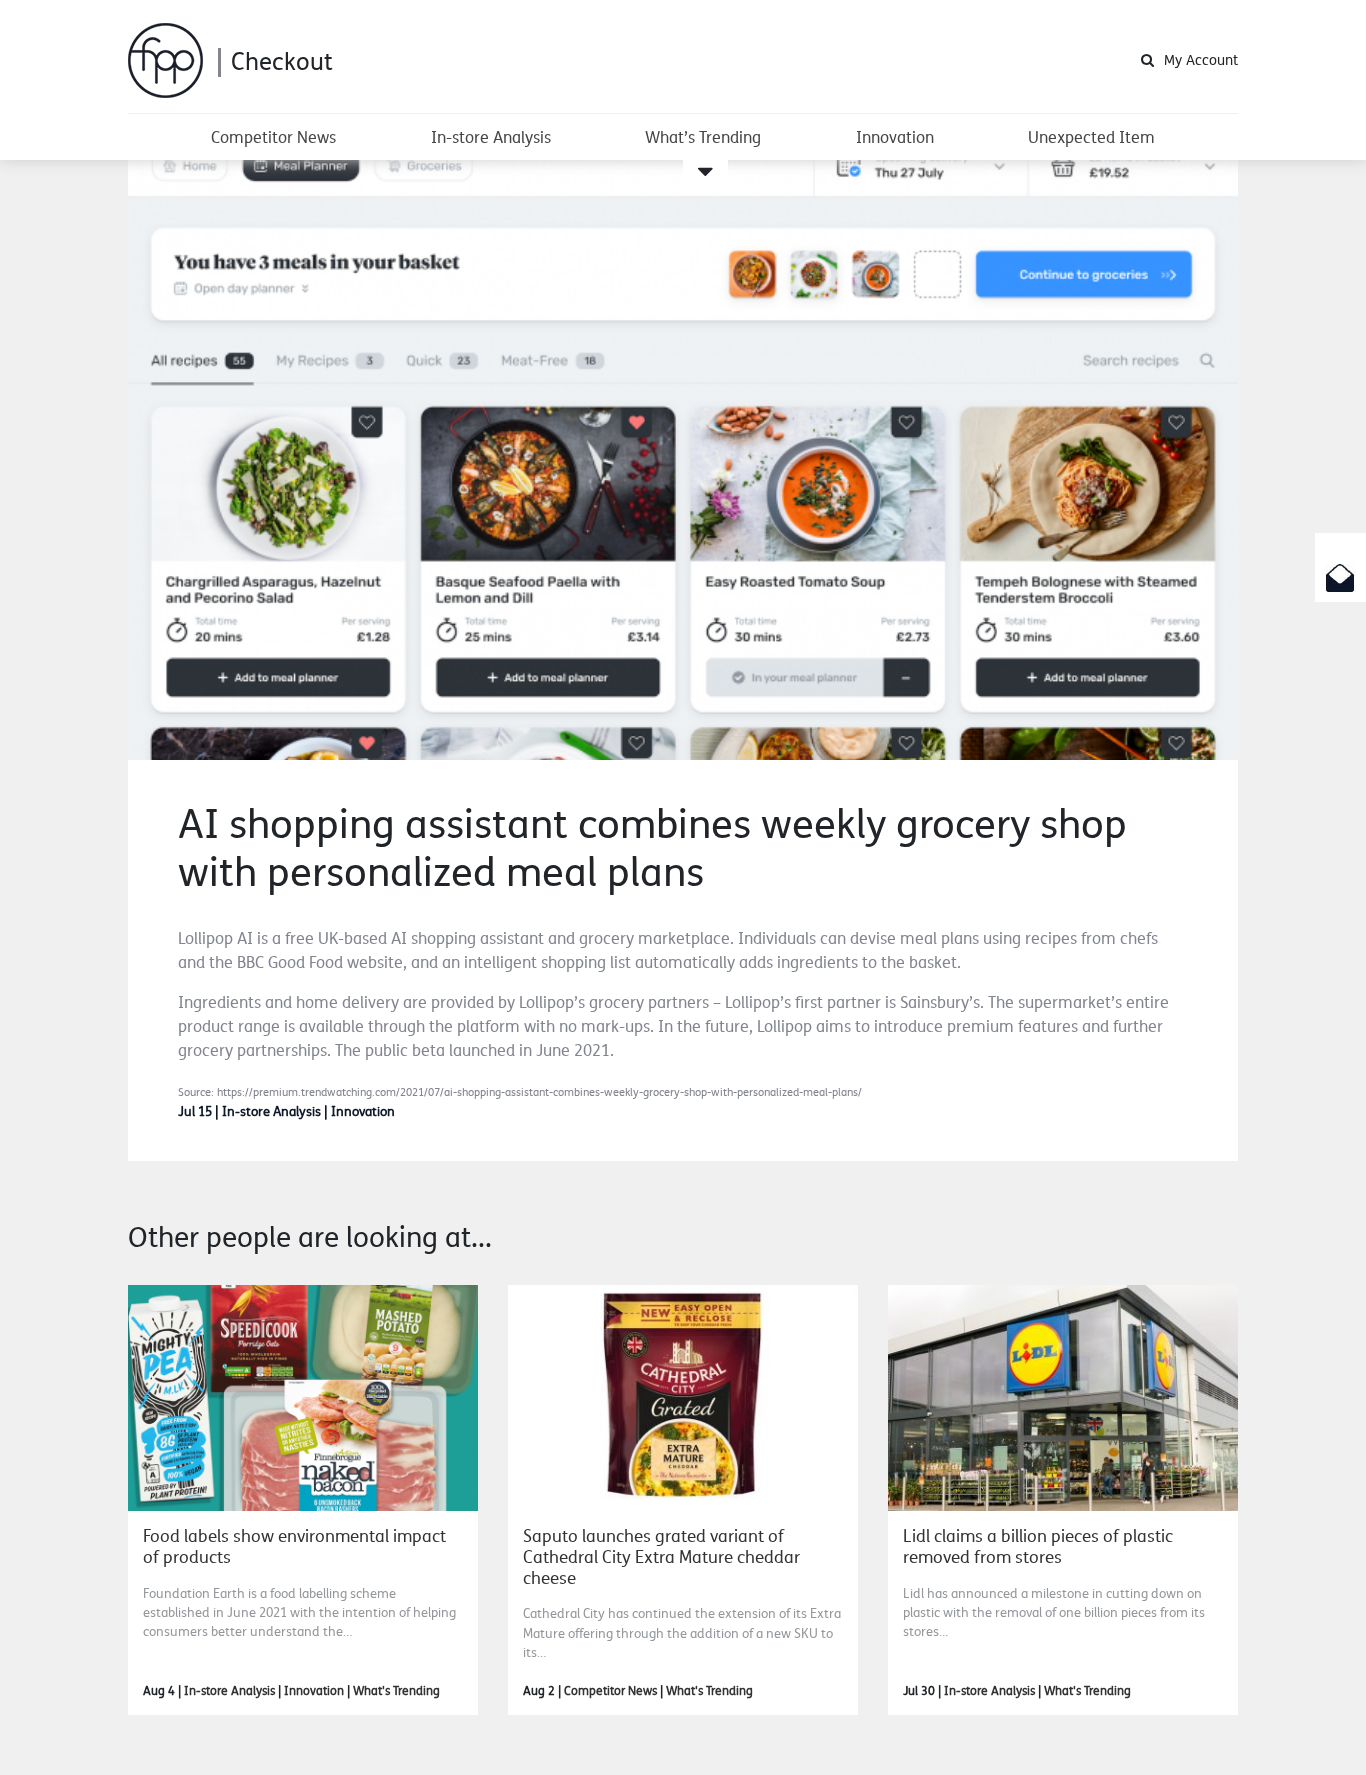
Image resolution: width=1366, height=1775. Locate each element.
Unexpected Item (1091, 137)
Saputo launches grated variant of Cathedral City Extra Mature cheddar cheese (661, 1556)
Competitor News (273, 137)
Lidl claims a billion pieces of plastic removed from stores (1038, 1546)
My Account (1201, 60)
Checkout (282, 61)
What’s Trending (703, 137)
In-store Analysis (491, 137)
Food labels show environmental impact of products (294, 1546)
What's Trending (396, 1691)
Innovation (895, 137)
